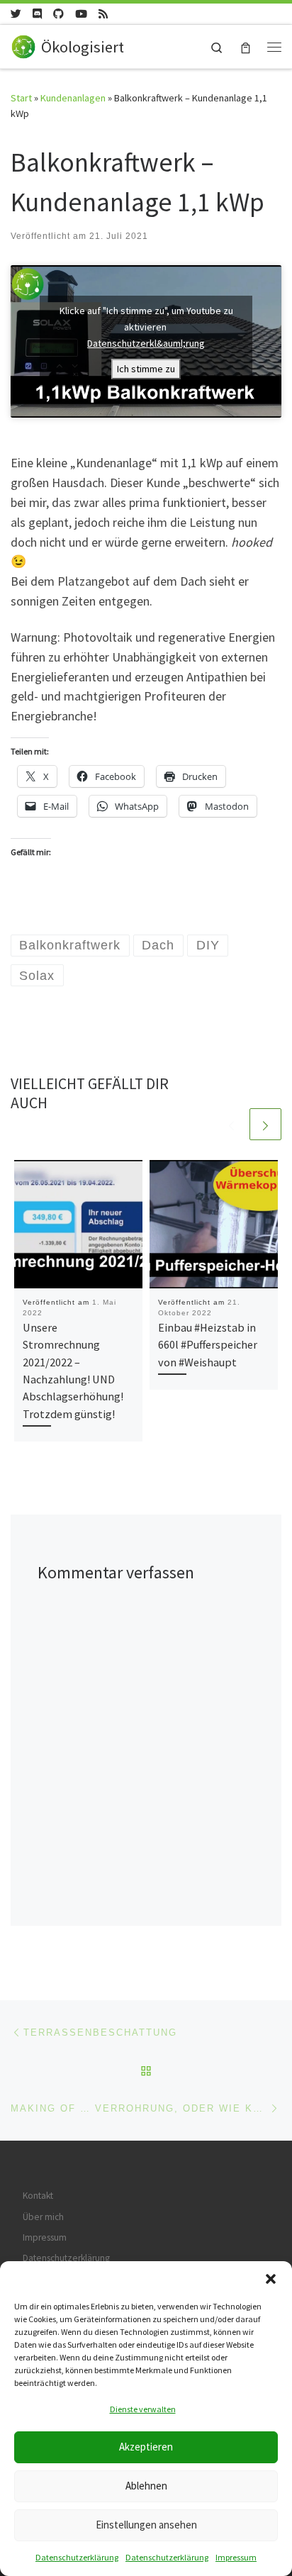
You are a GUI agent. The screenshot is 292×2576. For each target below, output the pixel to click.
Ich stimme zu (146, 369)
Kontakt (38, 2196)
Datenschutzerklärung (77, 2557)
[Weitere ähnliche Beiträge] (265, 1124)
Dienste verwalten (143, 2409)
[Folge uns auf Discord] (37, 14)
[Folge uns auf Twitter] (16, 14)
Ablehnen (146, 2486)
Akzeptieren (146, 2447)
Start (21, 98)
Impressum (236, 2557)
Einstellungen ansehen (146, 2525)
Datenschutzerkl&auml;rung (146, 343)
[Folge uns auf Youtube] (81, 14)
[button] (271, 2279)
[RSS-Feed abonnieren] (103, 14)
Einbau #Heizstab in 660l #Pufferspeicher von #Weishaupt (208, 1345)
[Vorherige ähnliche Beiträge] (231, 1124)
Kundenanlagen (73, 98)
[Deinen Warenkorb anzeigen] (246, 46)
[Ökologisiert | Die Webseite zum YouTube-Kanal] (23, 45)
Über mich (43, 2217)
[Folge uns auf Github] (58, 14)
